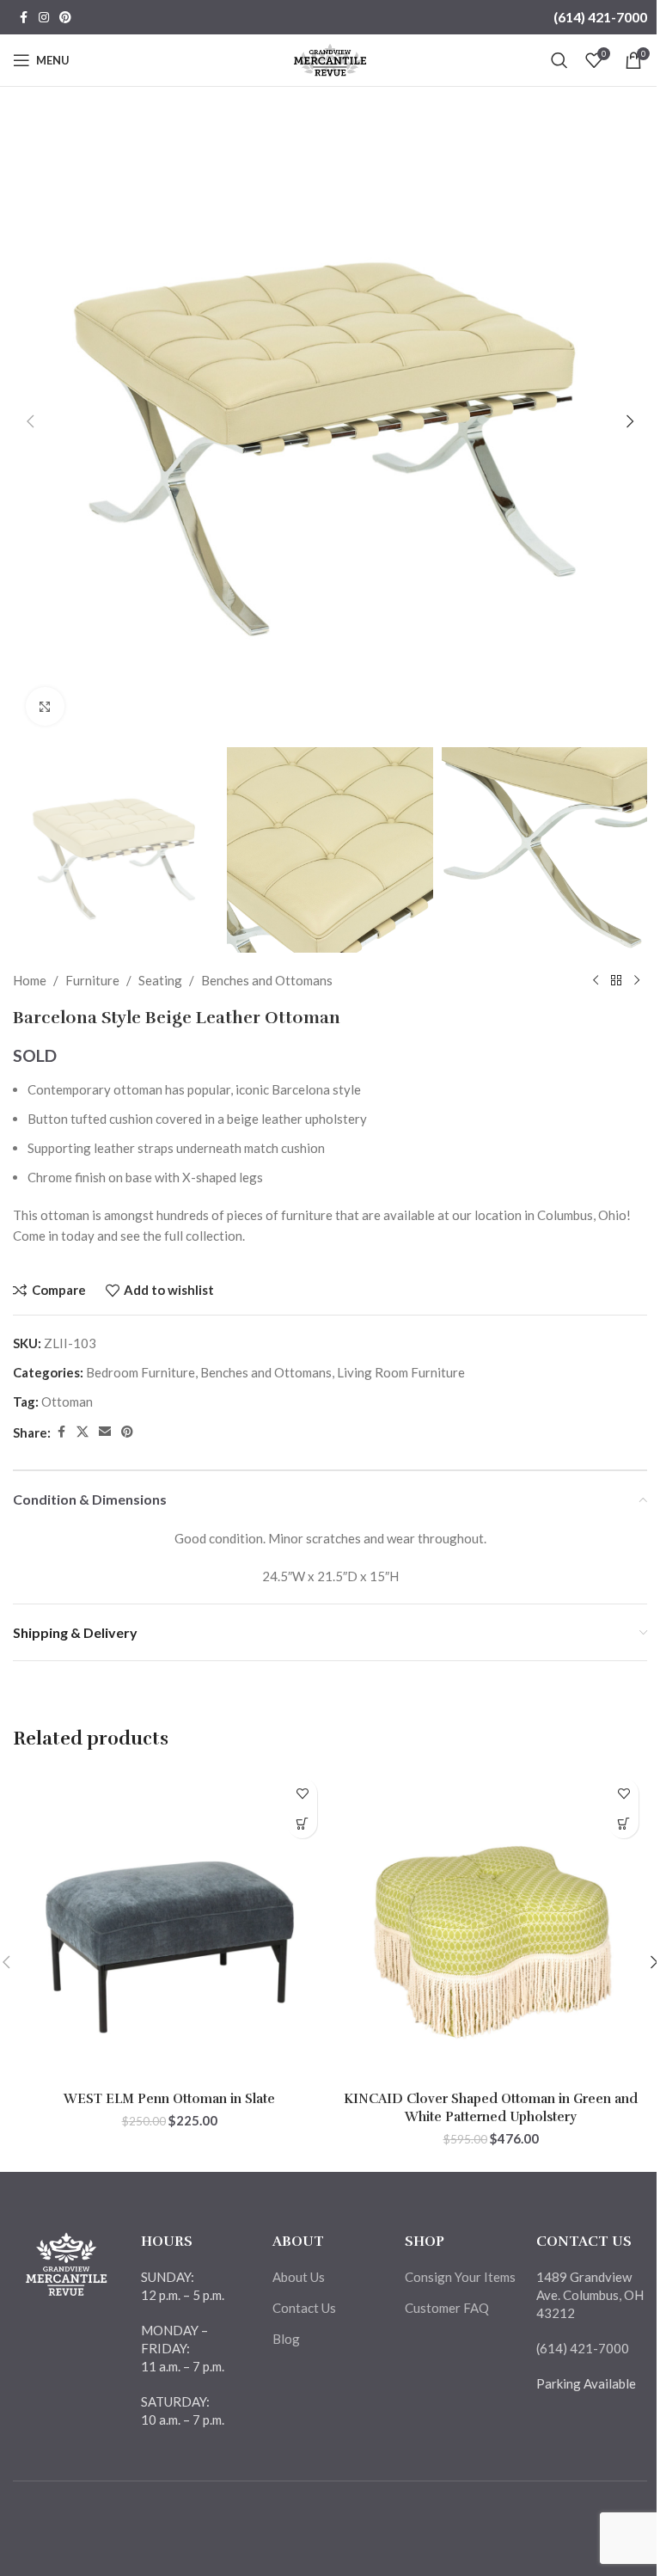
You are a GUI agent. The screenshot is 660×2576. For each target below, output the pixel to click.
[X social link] (82, 1432)
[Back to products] (616, 980)
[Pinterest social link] (65, 18)
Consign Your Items (460, 2277)
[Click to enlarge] (45, 706)
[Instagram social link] (44, 18)
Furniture (92, 980)
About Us (299, 2277)
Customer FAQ (447, 2308)
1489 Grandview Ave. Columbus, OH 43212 (590, 2295)
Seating (160, 980)
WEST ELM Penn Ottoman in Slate (169, 2099)
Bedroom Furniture (141, 1372)
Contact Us (304, 2308)
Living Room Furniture (401, 1372)
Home (30, 980)
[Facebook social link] (23, 18)
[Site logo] (330, 58)
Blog (286, 2339)
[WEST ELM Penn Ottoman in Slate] (169, 1926)
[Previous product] (596, 980)
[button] (30, 421)
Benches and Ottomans (267, 980)
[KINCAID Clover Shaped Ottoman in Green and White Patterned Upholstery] (491, 1926)
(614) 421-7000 (600, 17)
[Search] (559, 60)
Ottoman (67, 1401)
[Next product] (637, 980)
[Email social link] (105, 1432)
